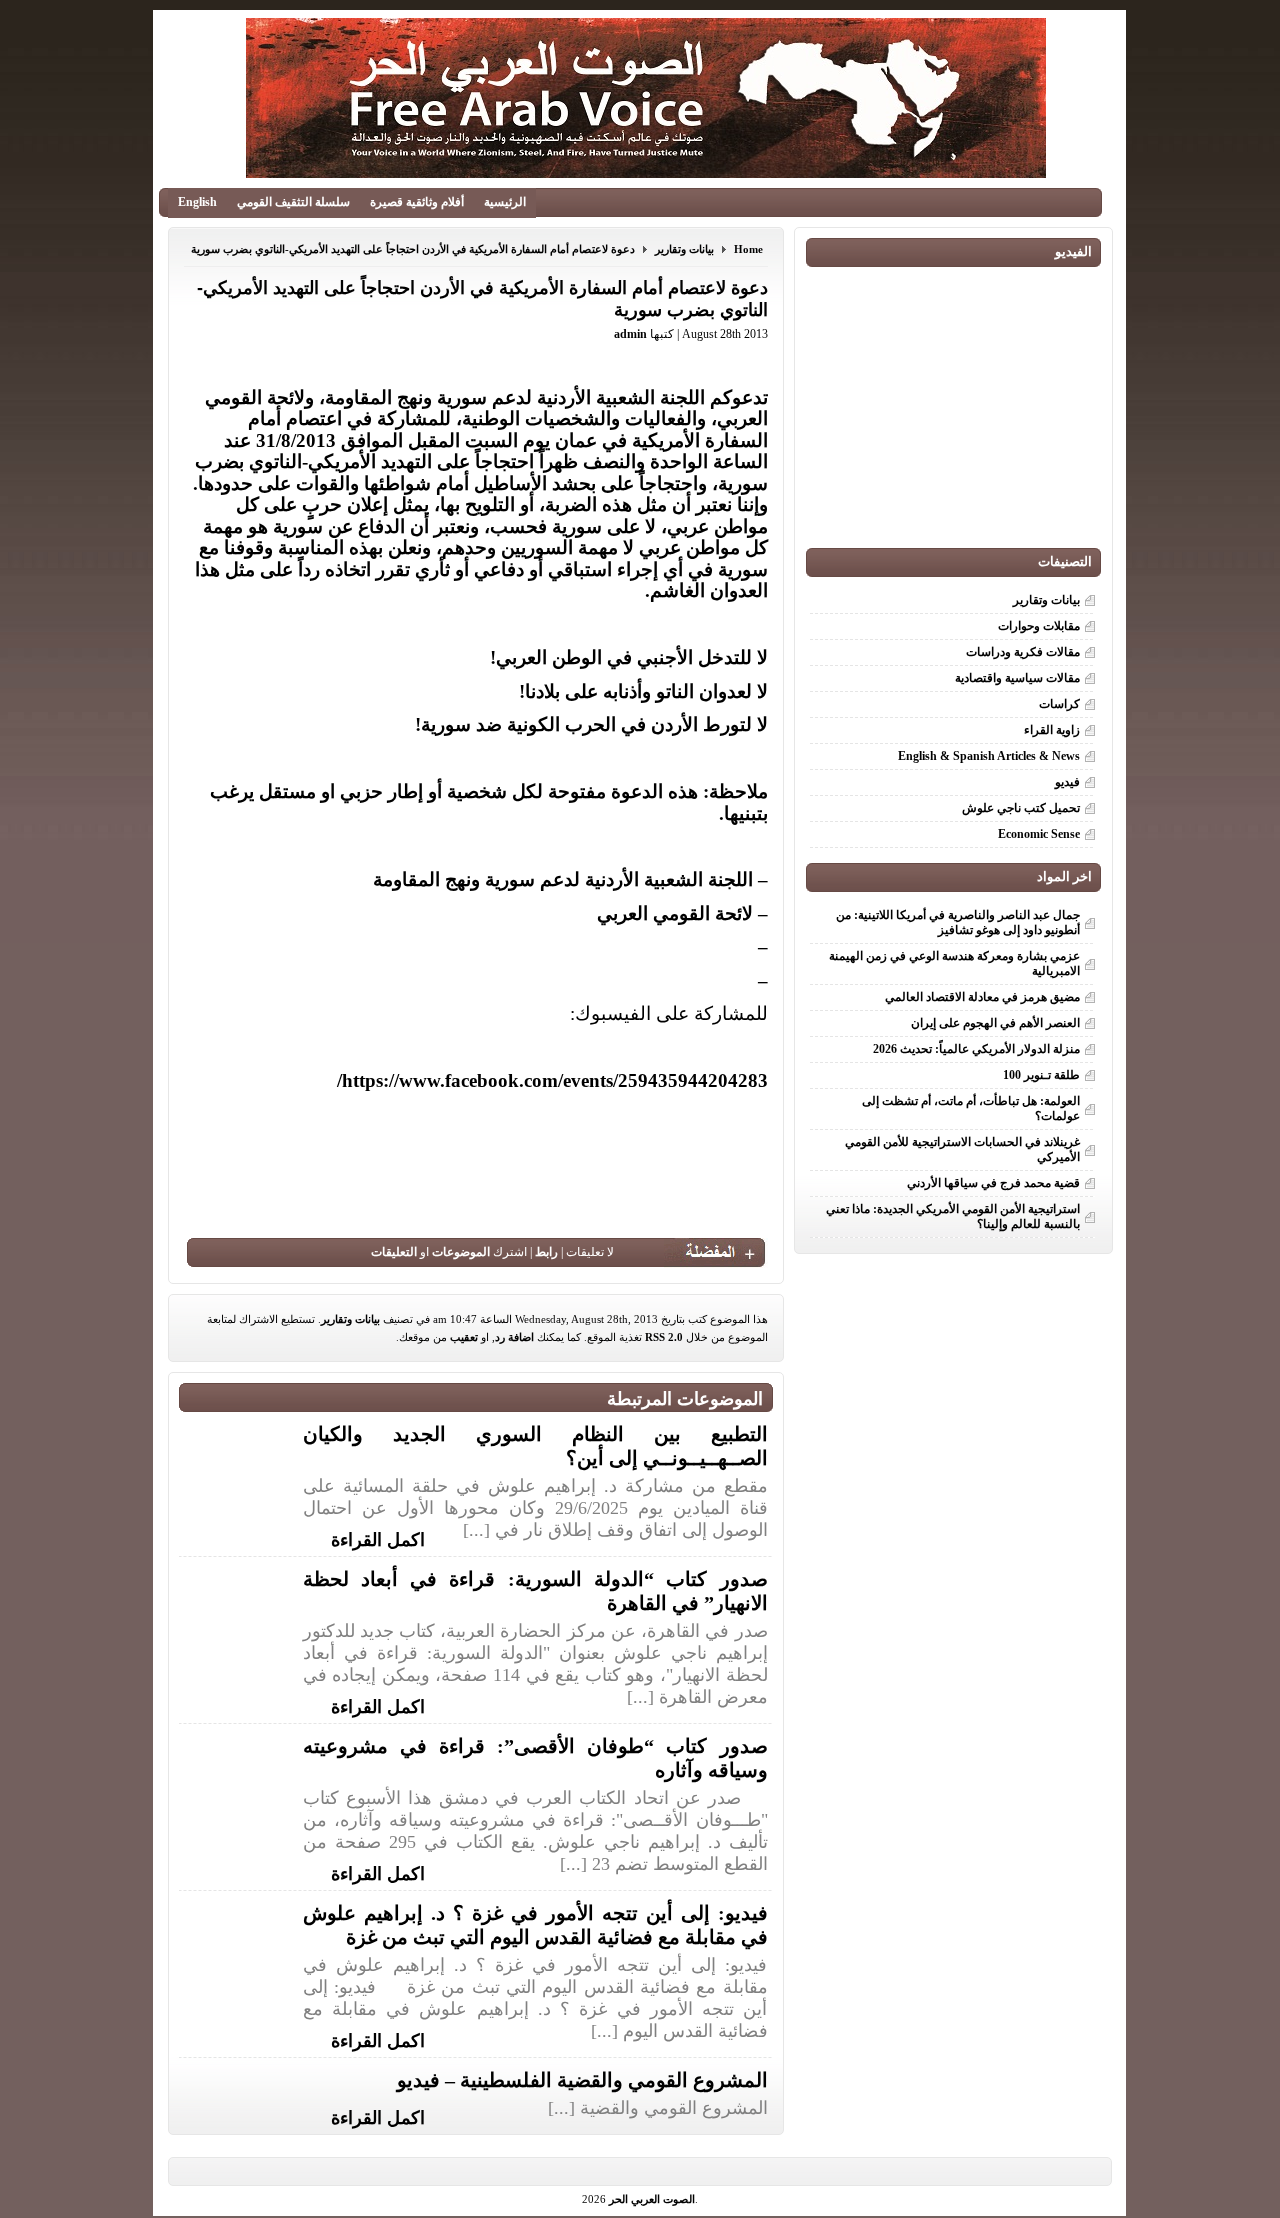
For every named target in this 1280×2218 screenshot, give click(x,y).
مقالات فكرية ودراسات (1023, 652)
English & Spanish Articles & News (989, 756)
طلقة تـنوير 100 (1041, 1075)
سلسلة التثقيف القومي (293, 202)
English (197, 202)
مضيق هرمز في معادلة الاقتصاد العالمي (982, 997)
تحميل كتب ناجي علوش (1021, 808)
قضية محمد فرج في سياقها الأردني (993, 1183)
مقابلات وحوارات (1039, 626)
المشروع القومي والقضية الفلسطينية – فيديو (582, 2080)
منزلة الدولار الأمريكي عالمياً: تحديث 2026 (976, 1049)
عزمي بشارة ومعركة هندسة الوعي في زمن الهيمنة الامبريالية (954, 963)
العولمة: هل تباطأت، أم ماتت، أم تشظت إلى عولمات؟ (971, 1108)
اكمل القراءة (378, 1538)
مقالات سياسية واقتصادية (1017, 678)
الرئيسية (505, 202)
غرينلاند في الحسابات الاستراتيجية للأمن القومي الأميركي (962, 1149)
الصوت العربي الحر (652, 2199)
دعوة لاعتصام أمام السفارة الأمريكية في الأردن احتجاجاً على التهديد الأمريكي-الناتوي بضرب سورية (413, 249)
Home (748, 249)
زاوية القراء (1052, 730)
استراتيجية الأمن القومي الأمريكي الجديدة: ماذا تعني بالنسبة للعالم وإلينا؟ (953, 1216)
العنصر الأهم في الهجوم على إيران (995, 1023)
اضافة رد (514, 1337)
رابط (546, 1252)
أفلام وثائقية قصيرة (417, 202)
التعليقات (394, 1252)
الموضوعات (461, 1252)
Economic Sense (1039, 834)
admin (630, 334)
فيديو (1067, 782)
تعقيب (464, 1337)
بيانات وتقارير (684, 249)
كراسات (1059, 704)
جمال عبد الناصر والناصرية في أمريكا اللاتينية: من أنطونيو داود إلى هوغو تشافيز (958, 922)
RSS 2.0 (664, 1337)
